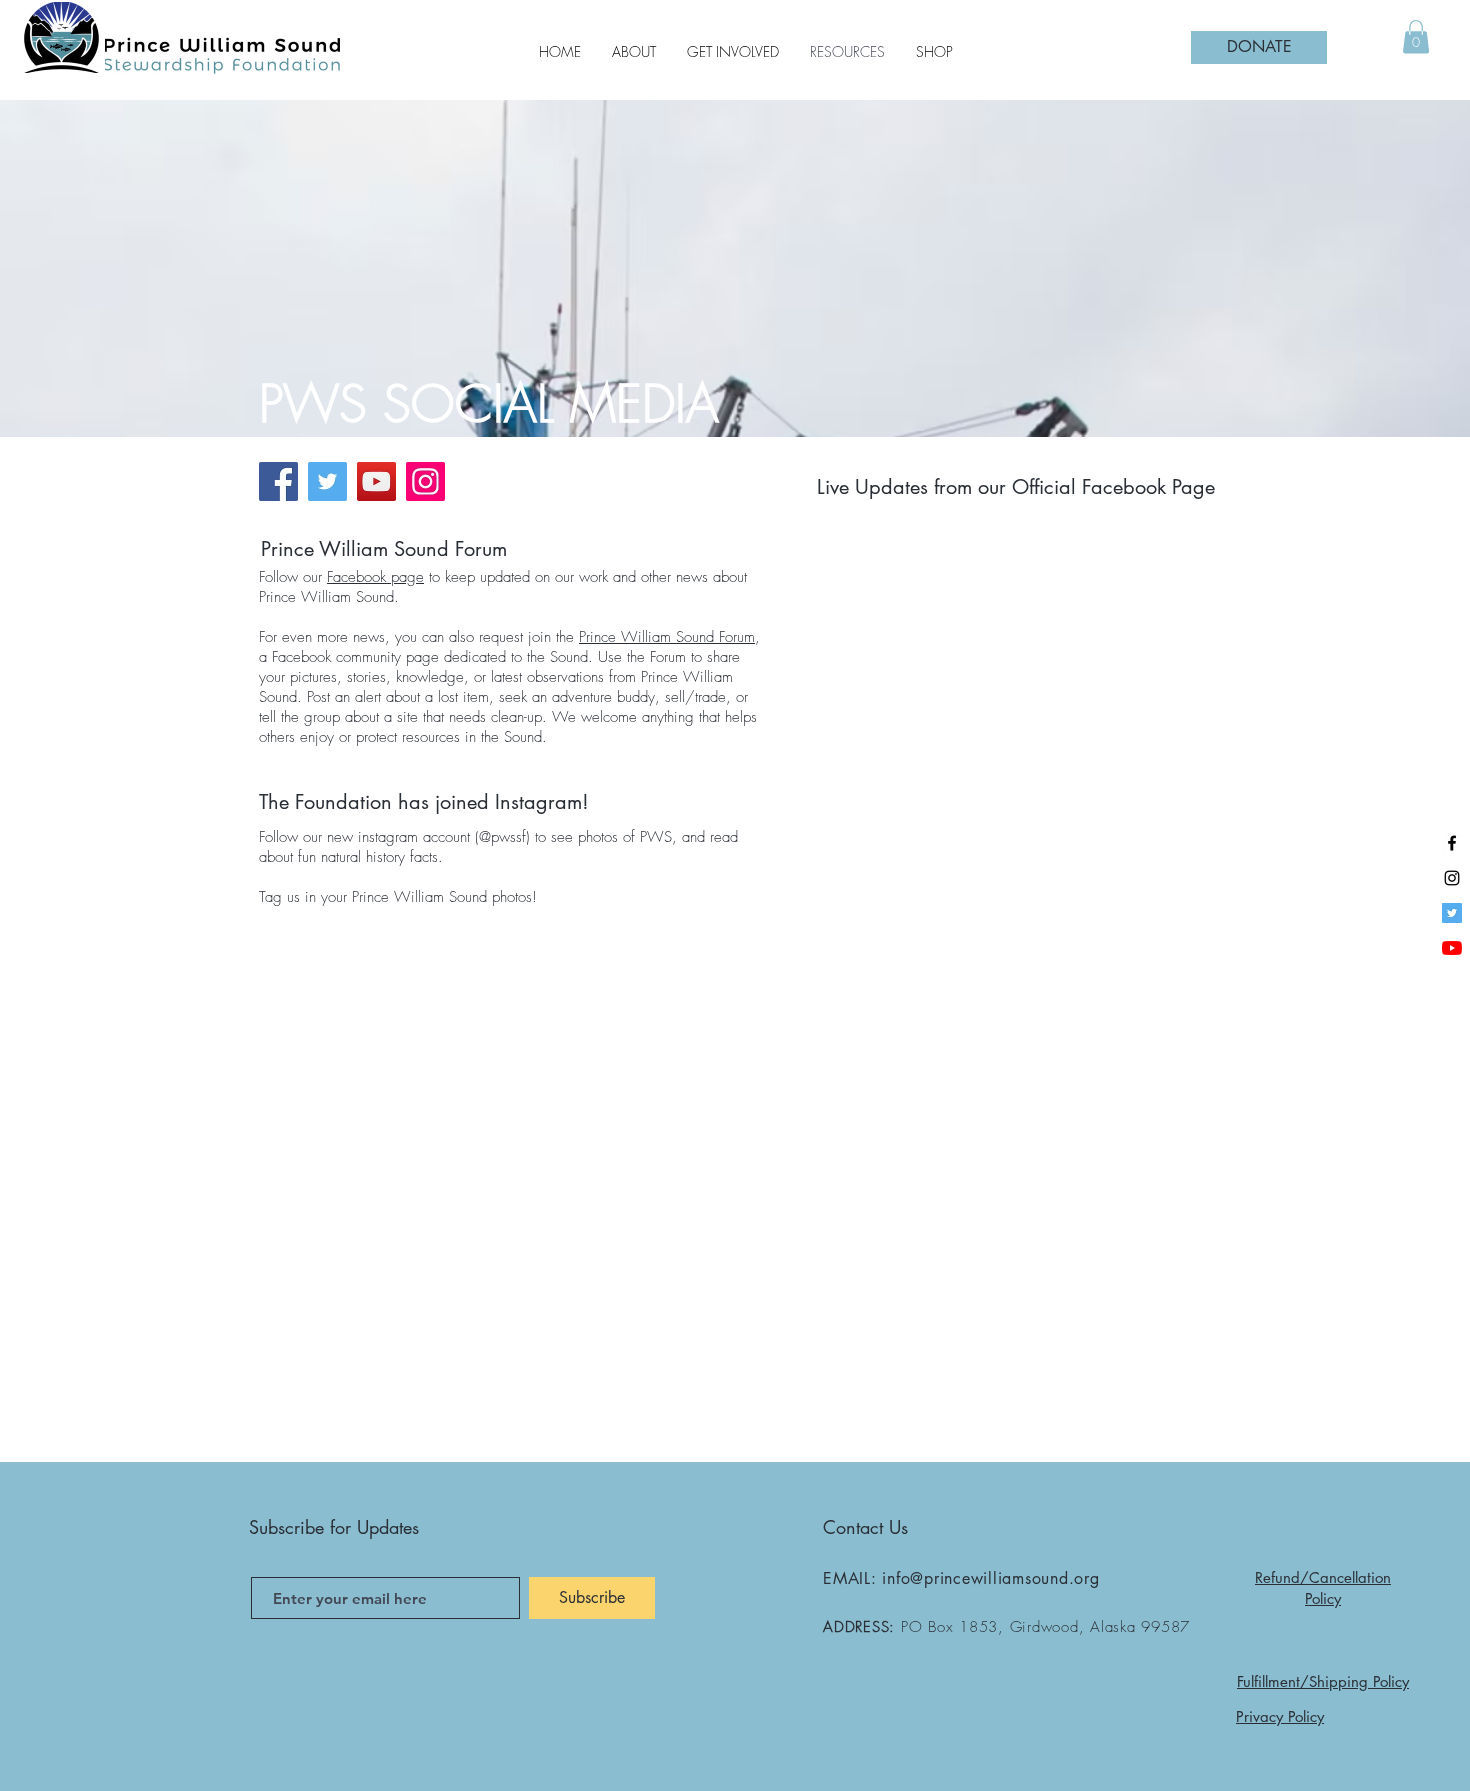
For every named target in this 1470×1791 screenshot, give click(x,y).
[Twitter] (327, 481)
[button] (1416, 36)
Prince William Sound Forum (667, 637)
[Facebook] (278, 481)
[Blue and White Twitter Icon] (1452, 913)
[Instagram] (425, 481)
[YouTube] (376, 481)
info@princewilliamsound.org (990, 1578)
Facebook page (375, 577)
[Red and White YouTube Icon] (1452, 948)
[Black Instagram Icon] (1452, 878)
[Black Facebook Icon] (1452, 843)
